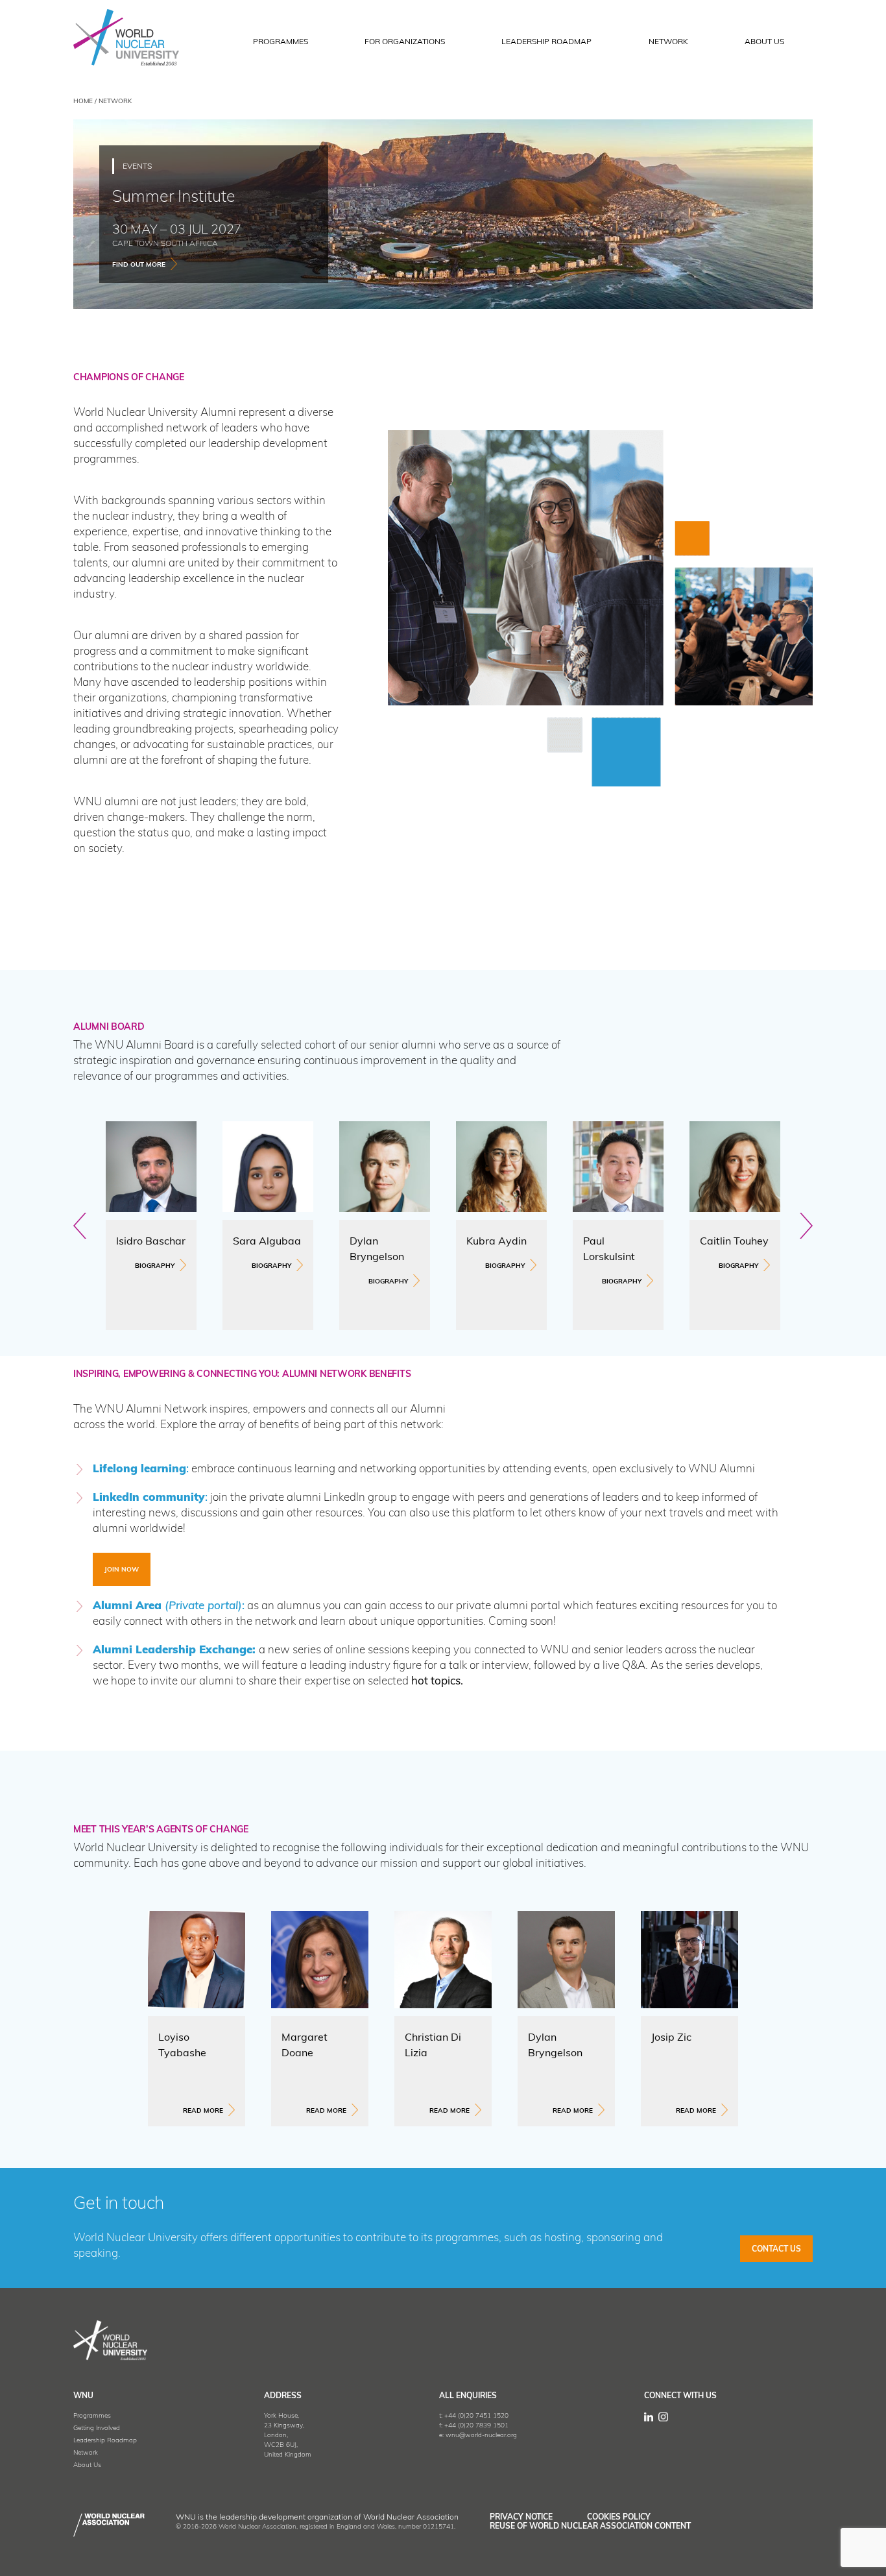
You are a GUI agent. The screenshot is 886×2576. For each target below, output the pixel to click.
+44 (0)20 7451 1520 (476, 2416)
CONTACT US (776, 2250)
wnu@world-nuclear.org (481, 2436)
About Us (87, 2465)
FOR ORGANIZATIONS (405, 42)
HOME (83, 102)
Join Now (122, 1570)
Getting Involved (97, 2428)
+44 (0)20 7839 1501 (476, 2426)
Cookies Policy (619, 2518)
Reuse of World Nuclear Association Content (590, 2527)
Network (668, 42)
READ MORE (203, 2111)
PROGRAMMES (281, 42)
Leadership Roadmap (546, 42)
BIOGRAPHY (155, 1266)
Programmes (92, 2416)
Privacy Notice (521, 2518)
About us (764, 42)
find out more (139, 265)
